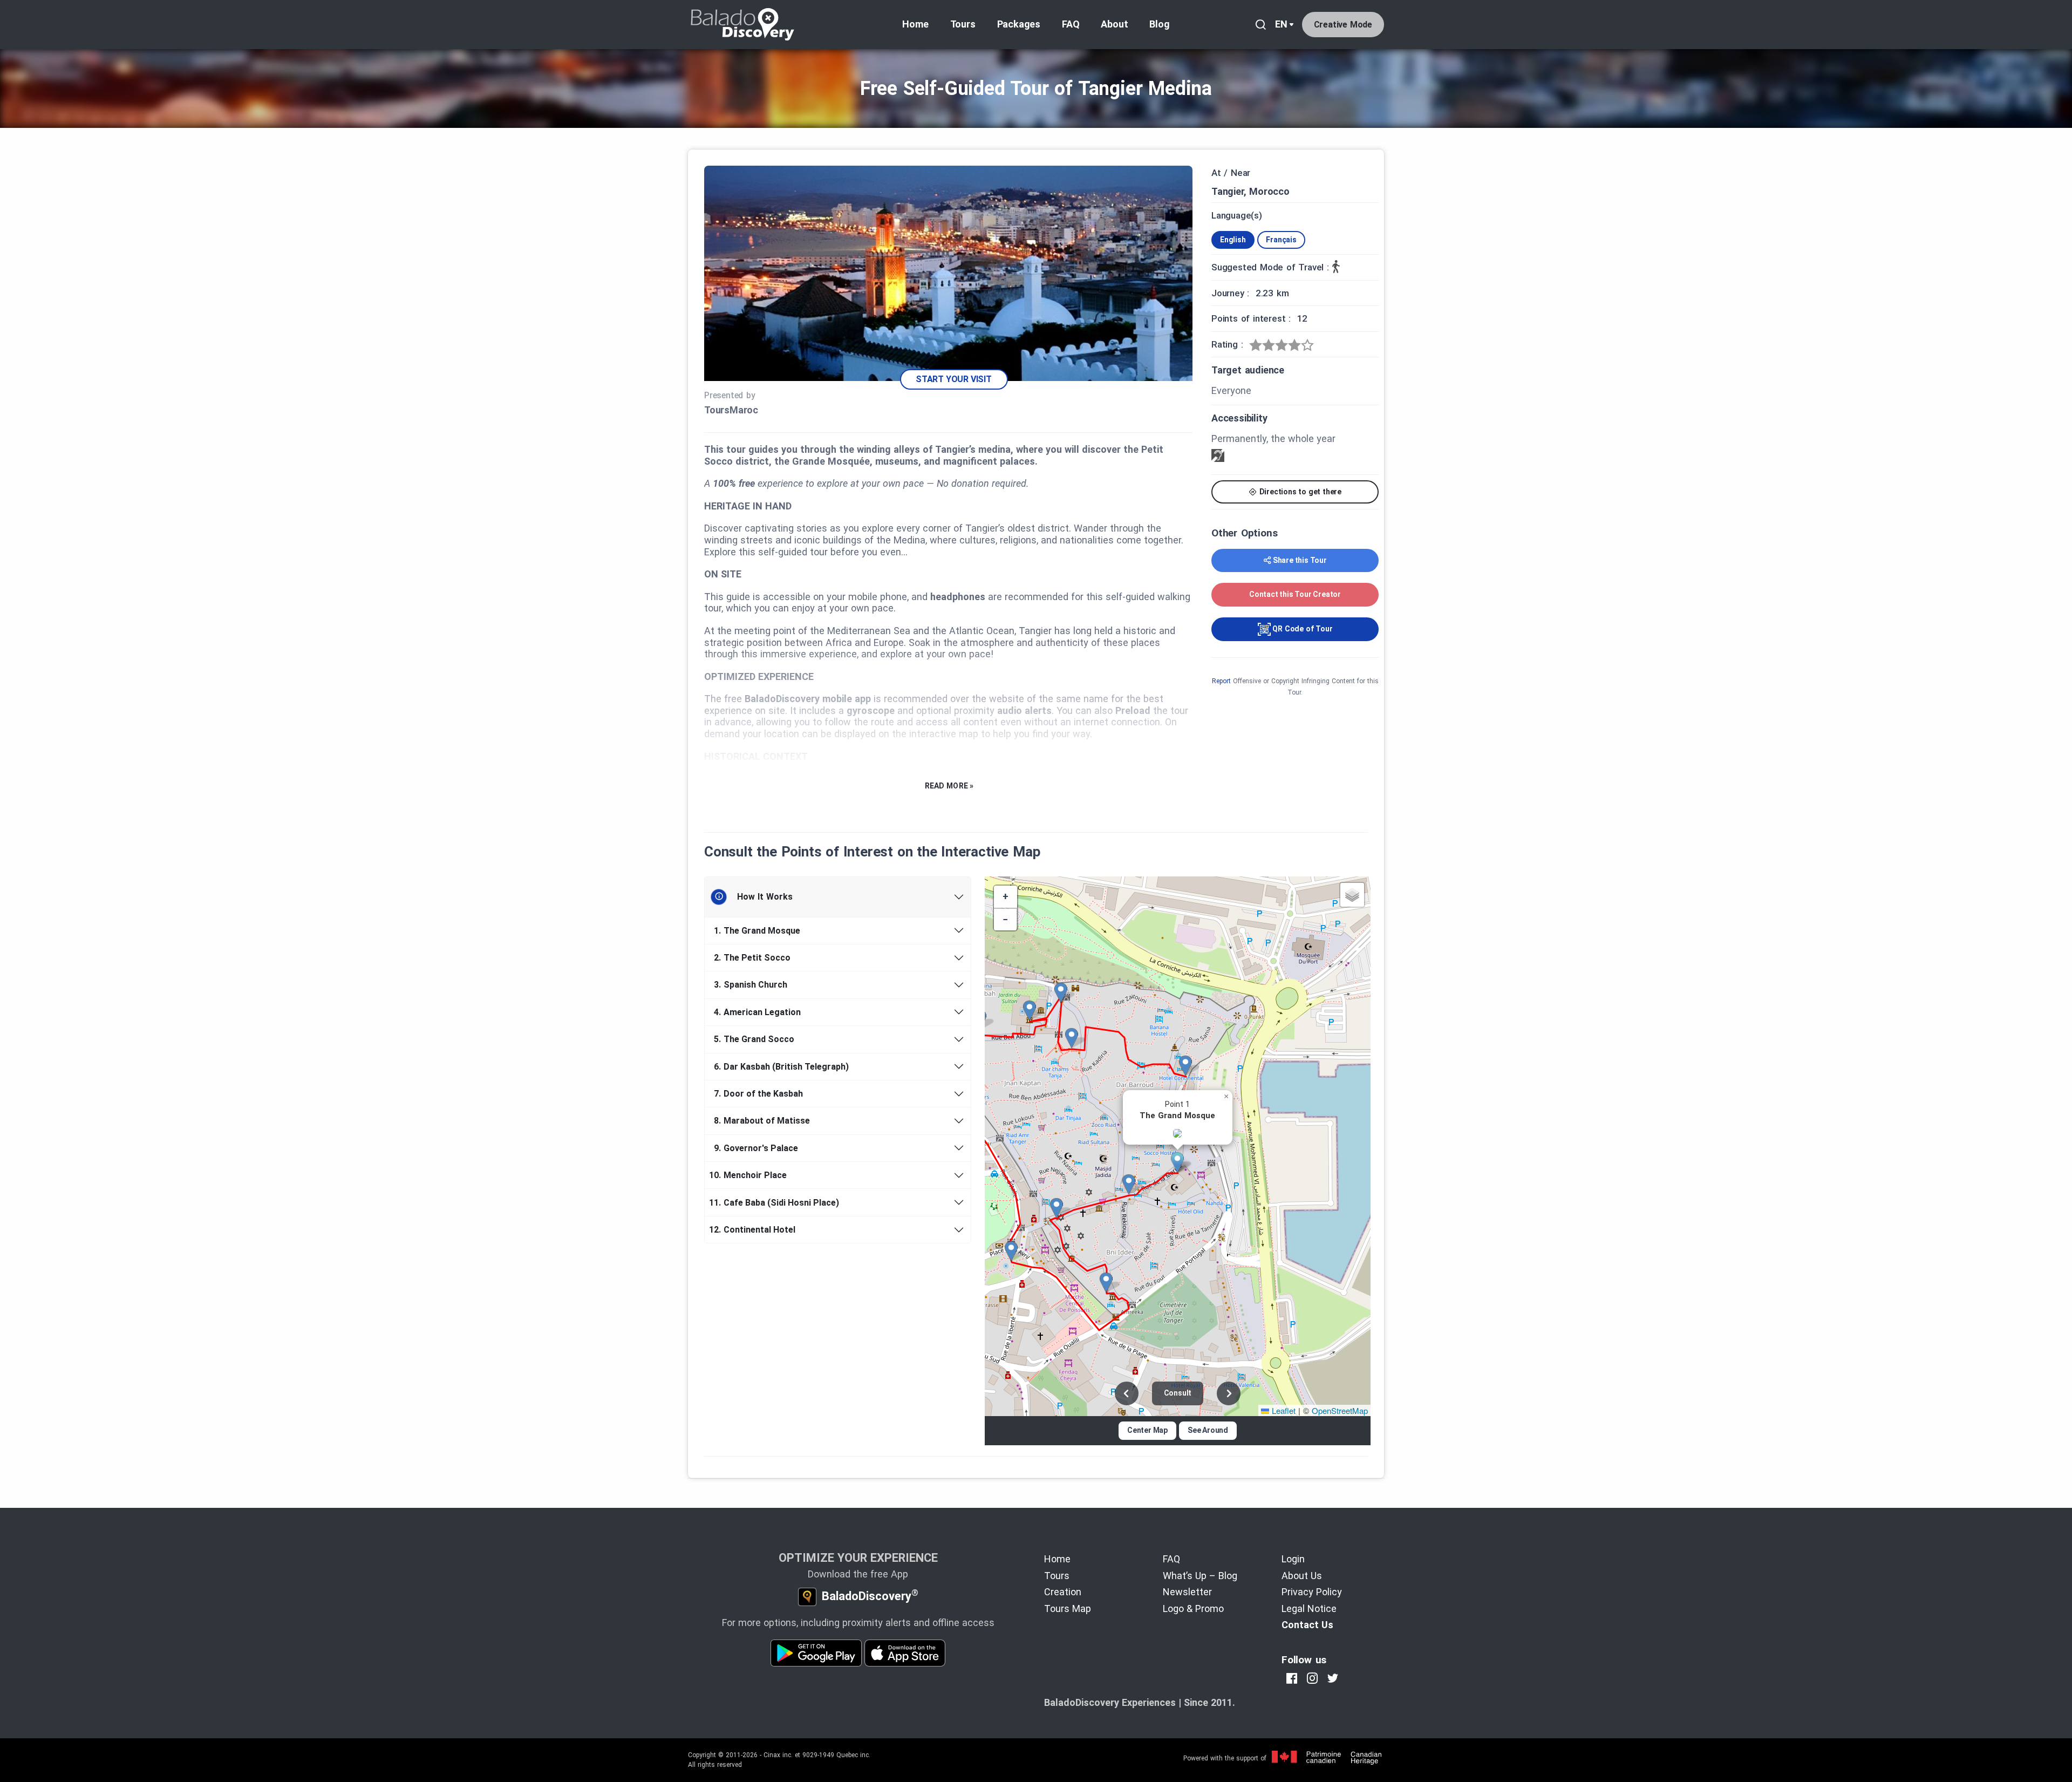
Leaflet (1282, 1410)
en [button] (1281, 24)
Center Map (1147, 1430)
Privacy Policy (1312, 1592)
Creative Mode (1343, 25)
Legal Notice (1309, 1608)
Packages (1019, 24)
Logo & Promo (1193, 1608)
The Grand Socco (754, 1039)
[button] (1181, 1162)
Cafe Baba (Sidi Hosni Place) (776, 1203)
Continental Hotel (754, 1230)
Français (1281, 240)
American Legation (757, 1012)
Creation (1063, 1592)
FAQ (1071, 24)
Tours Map (1068, 1608)
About (1114, 24)
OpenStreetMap (1340, 1410)
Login (1293, 1559)
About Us (1302, 1576)
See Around (1208, 1430)
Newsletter (1187, 1592)
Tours (963, 24)
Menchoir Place (750, 1175)
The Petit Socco (752, 958)
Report (1221, 681)
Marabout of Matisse (762, 1121)
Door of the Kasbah (758, 1094)
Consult (1178, 1393)
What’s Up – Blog (1200, 1576)
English (1233, 240)
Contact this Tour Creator (1295, 594)
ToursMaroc (731, 410)
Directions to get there (1299, 492)
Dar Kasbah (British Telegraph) (781, 1067)
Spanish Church (751, 985)
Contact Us (1307, 1625)
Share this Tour (1300, 560)
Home (915, 24)
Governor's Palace (756, 1148)
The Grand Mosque (757, 931)
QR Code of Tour (1302, 629)
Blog (1159, 24)
